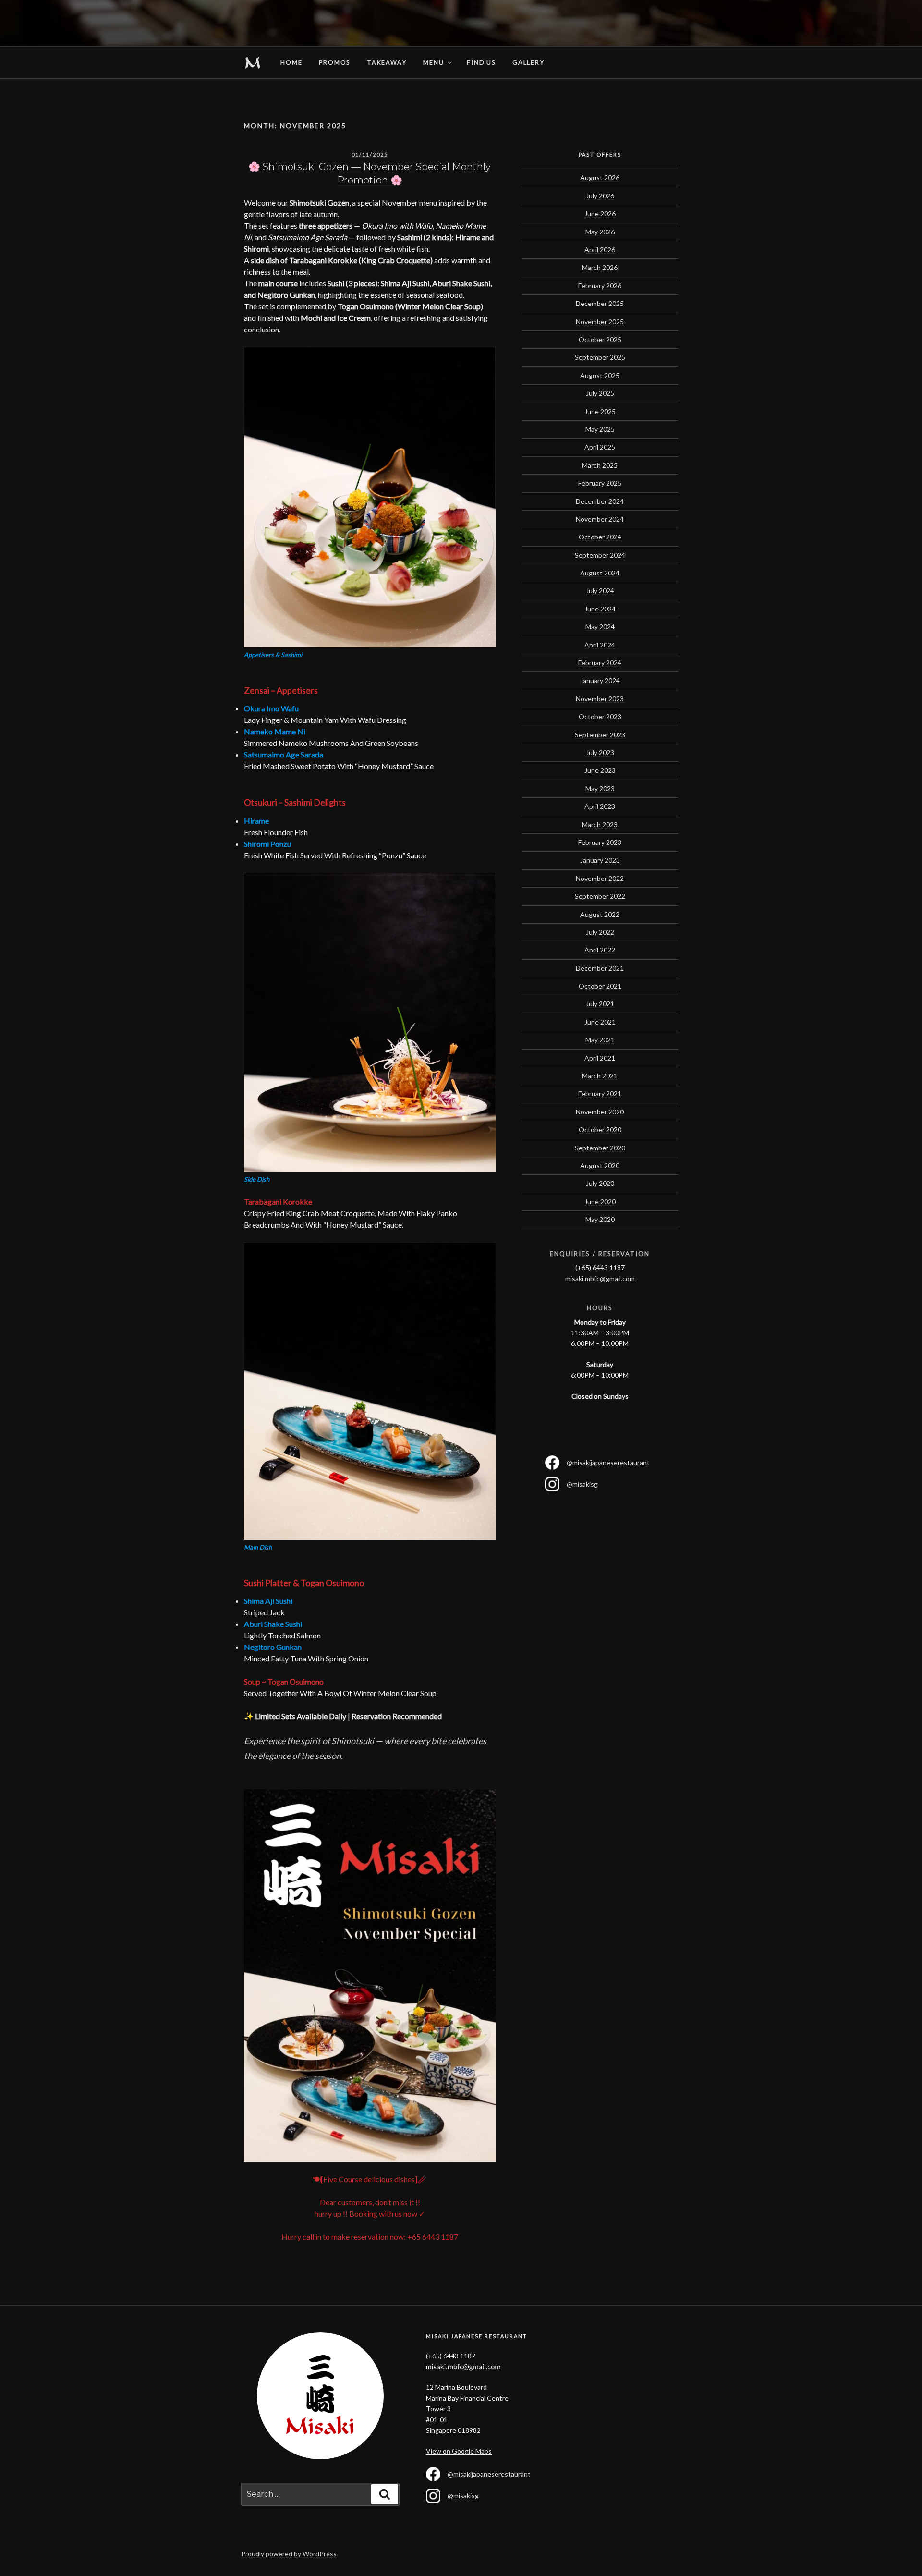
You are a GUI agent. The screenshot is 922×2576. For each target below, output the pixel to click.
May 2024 (600, 627)
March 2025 (600, 465)
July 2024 (600, 591)
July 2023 (600, 752)
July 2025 (600, 393)
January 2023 (600, 860)
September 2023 (600, 735)
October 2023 (600, 716)
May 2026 (600, 232)
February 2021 (600, 1093)
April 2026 (600, 250)
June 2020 (600, 1202)
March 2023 (600, 824)
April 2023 (600, 806)
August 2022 (600, 914)
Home (253, 62)
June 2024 (600, 609)
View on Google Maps (459, 2451)
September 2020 (600, 1148)
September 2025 (600, 357)
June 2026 (600, 214)
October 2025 (600, 339)
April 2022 (600, 950)
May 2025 (600, 429)
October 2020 (600, 1129)
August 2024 (600, 573)
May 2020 (600, 1219)
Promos (334, 62)
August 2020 (600, 1166)
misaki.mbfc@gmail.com (600, 1278)
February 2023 (600, 842)
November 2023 (600, 699)
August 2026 (600, 177)
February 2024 (600, 663)
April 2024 (600, 645)
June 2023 (600, 770)
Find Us (481, 62)
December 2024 (600, 501)
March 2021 (600, 1076)
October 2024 (600, 537)
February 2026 (600, 286)
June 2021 (600, 1022)
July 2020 (600, 1183)
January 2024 (600, 680)
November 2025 (600, 322)
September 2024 (600, 555)
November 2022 (600, 878)
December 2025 (600, 303)
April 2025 (600, 447)
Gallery (528, 62)
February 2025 (600, 483)
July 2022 (600, 932)
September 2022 (600, 896)
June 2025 (600, 411)
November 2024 (600, 519)
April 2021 (600, 1058)
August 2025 (600, 375)
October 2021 (600, 986)
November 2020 (600, 1112)
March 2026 (600, 267)
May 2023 (600, 788)
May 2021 (600, 1040)
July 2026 (600, 196)
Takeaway (387, 62)
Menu (433, 62)
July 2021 (600, 1004)
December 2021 (600, 968)
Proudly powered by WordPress (289, 2554)
